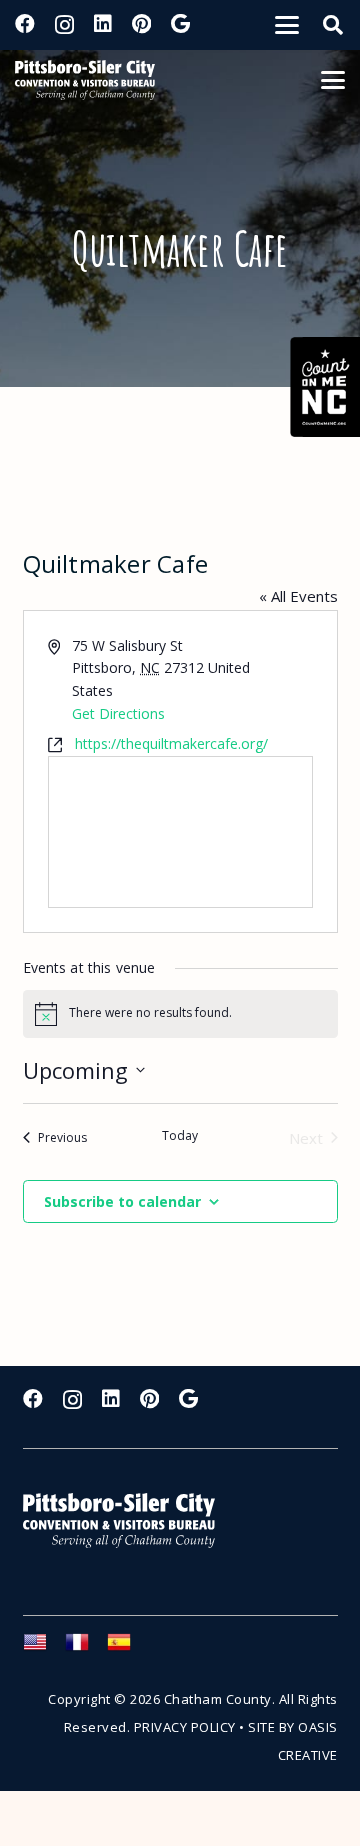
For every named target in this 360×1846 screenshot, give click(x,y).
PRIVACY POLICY (185, 1727)
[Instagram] (64, 25)
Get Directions (118, 713)
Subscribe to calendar (122, 1201)
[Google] (180, 24)
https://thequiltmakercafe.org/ (171, 743)
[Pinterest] (141, 24)
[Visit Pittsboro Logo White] (128, 1520)
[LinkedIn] (103, 24)
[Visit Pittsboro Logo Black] (85, 80)
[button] (287, 25)
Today (180, 1136)
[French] (86, 1648)
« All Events (298, 596)
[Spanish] (128, 1648)
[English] (44, 1648)
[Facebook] (25, 24)
